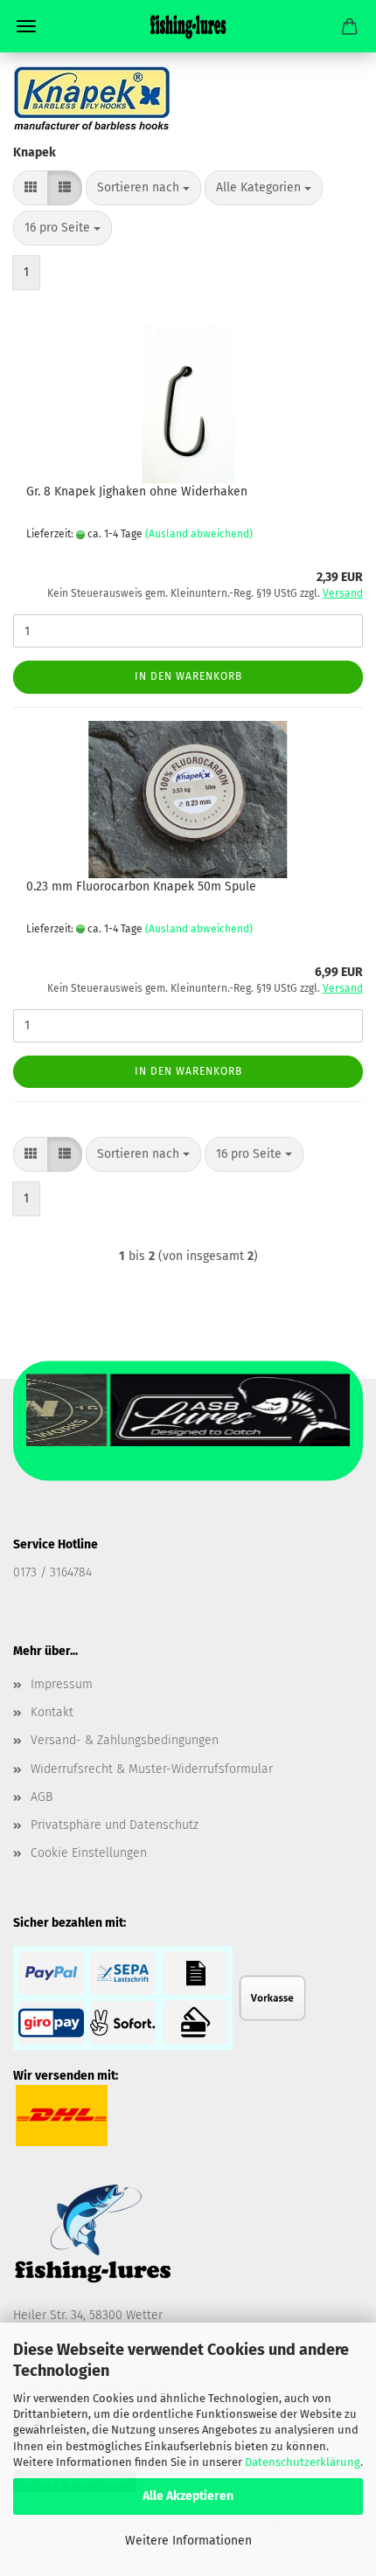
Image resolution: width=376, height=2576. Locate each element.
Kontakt (52, 1712)
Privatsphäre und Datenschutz (115, 1825)
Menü (26, 26)
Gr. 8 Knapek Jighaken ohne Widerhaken (137, 492)
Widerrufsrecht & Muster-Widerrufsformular (152, 1769)
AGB (42, 1797)
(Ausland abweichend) (199, 534)
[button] (31, 188)
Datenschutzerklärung (303, 2462)
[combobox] (143, 188)
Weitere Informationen (188, 2541)
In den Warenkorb (188, 676)
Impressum (62, 1684)
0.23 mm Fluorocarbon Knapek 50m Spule (141, 886)
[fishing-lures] (188, 26)
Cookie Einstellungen (89, 1853)
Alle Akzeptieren (188, 2496)
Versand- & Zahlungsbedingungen (125, 1740)
